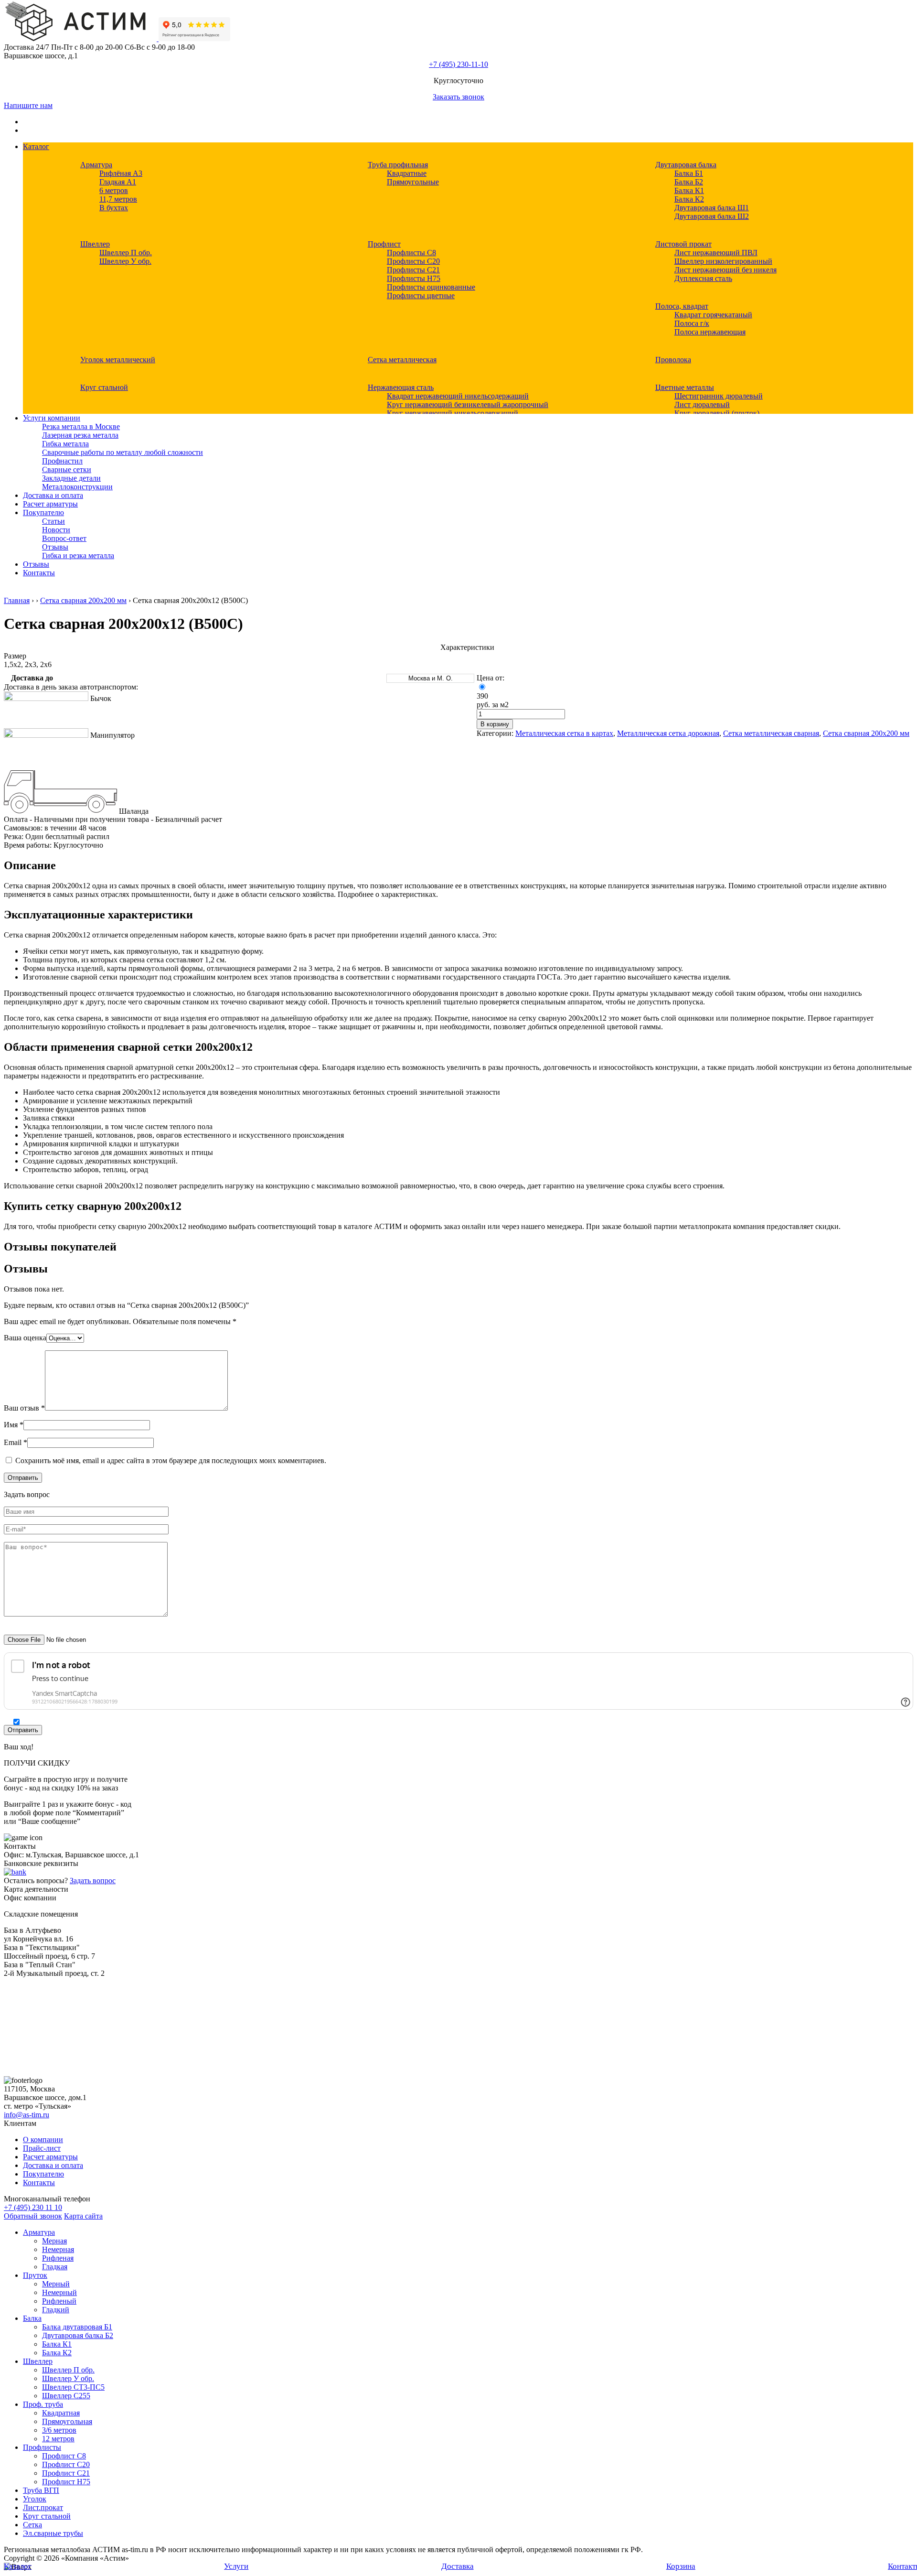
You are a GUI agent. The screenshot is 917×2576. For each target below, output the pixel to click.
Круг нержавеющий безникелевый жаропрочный (468, 404)
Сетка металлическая (402, 360)
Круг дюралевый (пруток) (717, 413)
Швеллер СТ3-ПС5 (73, 2387)
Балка (32, 2318)
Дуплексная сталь (703, 278)
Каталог (36, 146)
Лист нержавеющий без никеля (725, 270)
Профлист (384, 244)
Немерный (59, 2292)
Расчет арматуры (50, 504)
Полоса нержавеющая (710, 332)
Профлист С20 (66, 2464)
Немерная (58, 2249)
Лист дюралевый (702, 404)
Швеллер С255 (66, 2396)
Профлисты (42, 2447)
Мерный (56, 2284)
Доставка (458, 2566)
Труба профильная (398, 165)
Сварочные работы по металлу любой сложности (123, 452)
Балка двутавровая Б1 (77, 2327)
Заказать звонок (458, 97)
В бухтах (114, 208)
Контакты (39, 573)
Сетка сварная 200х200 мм (83, 600)
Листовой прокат (683, 244)
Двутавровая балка (686, 165)
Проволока (673, 360)
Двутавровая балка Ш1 (712, 208)
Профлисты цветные (421, 296)
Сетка (32, 2525)
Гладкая (55, 2267)
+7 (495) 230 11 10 (33, 2207)
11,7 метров (118, 199)
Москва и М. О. (431, 678)
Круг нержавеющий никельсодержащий (453, 413)
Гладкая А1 (118, 182)
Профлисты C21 (413, 270)
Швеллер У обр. (125, 261)
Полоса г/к (692, 323)
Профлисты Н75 (414, 278)
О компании (43, 2139)
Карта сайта (83, 2216)
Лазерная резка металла (80, 435)
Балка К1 (689, 190)
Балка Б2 (689, 182)
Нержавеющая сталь (401, 387)
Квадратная (61, 2413)
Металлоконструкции (77, 487)
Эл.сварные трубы (53, 2533)
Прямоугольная (67, 2421)
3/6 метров (59, 2430)
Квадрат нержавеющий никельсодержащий (458, 396)
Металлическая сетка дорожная (668, 733)
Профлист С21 (66, 2473)
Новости (56, 530)
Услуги (236, 2566)
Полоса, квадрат (682, 306)
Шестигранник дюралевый (719, 396)
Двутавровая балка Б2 (78, 2335)
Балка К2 (689, 199)
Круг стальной (104, 387)
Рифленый (59, 2301)
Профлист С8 (64, 2456)
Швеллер (95, 244)
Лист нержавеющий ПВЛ (716, 253)
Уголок (35, 2499)
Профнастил (62, 461)
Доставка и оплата (53, 495)
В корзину (495, 724)
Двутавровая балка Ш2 (712, 216)
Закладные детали (71, 478)
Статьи (53, 521)
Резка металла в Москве (81, 426)
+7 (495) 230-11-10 (458, 64)
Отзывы (55, 547)
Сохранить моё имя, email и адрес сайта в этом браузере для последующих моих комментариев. (171, 1460)
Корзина (681, 2566)
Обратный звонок (33, 2216)
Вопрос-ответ (64, 538)
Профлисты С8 (411, 253)
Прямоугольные (413, 182)
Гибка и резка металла (78, 555)
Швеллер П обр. (126, 253)
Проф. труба (43, 2404)
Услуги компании (52, 418)
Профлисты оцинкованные (431, 287)
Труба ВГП (41, 2490)
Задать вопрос (93, 1881)
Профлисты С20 (413, 261)
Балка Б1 (689, 173)
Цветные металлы (685, 387)
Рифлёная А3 (121, 173)
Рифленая (58, 2258)
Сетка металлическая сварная (771, 733)
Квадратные (407, 173)
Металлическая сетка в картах (564, 733)
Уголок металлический (118, 360)
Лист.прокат (43, 2507)
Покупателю (43, 512)
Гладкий (56, 2310)
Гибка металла (65, 444)
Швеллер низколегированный (723, 261)
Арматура (96, 165)
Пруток (35, 2275)
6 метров (114, 190)
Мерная (54, 2241)
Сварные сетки (67, 469)
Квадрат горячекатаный (713, 315)
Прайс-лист (42, 2148)
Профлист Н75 (66, 2482)
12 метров (58, 2439)
